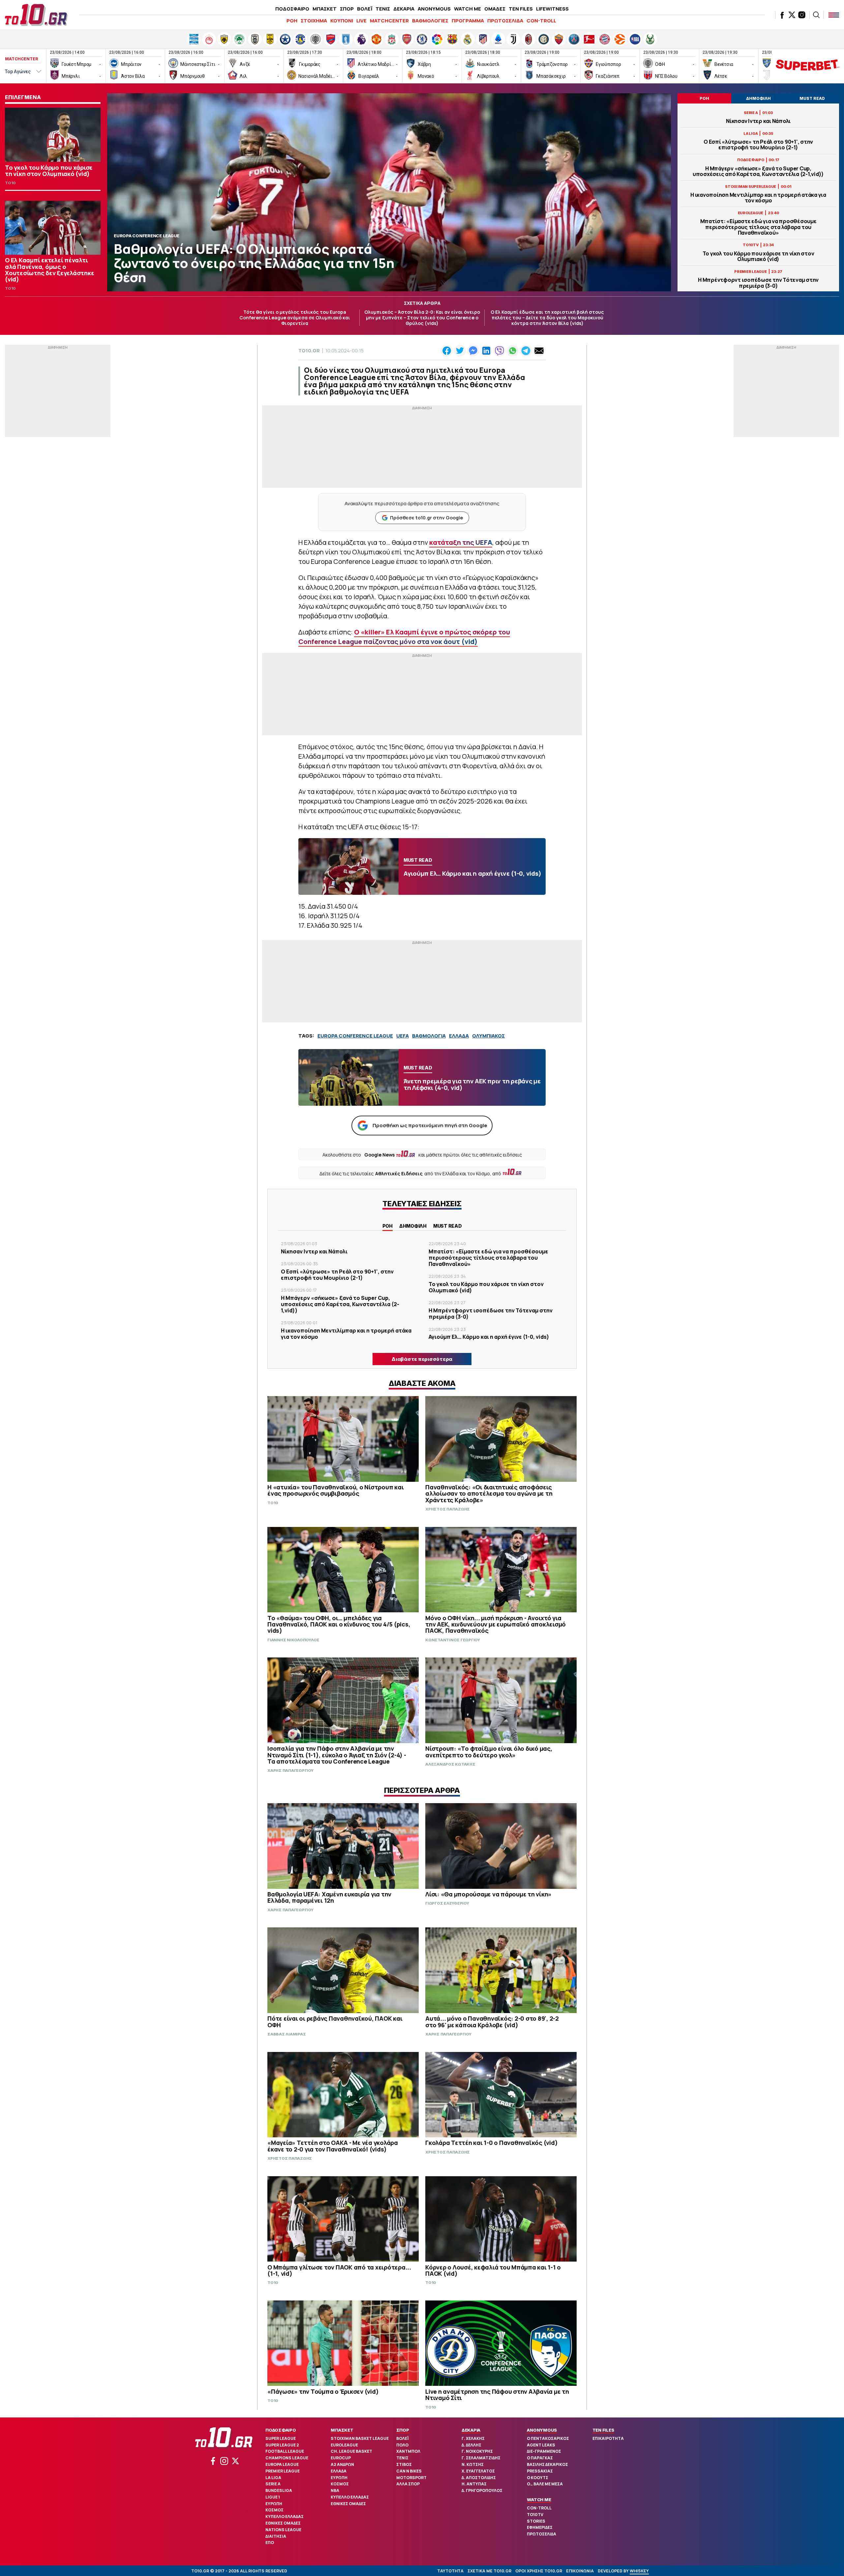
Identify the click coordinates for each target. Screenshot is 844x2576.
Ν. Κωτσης (473, 2464)
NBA (335, 2490)
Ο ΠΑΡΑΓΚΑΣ (540, 2458)
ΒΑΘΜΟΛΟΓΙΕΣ (430, 21)
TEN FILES (521, 9)
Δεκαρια (471, 2430)
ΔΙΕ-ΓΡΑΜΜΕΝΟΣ (544, 2451)
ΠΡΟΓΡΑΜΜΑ (468, 21)
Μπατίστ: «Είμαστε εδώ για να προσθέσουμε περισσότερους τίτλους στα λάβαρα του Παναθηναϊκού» (758, 227)
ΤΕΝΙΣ (383, 9)
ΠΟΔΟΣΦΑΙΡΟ (292, 9)
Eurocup (341, 2458)
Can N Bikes (409, 2471)
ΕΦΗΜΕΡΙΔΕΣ (540, 2527)
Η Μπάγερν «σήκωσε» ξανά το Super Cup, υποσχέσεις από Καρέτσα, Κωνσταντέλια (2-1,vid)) (758, 171)
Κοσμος (274, 2510)
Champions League (287, 2458)
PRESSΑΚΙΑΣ (540, 2471)
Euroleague (344, 2445)
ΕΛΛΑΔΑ (459, 1036)
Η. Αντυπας (474, 2484)
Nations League (283, 2530)
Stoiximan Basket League (360, 2438)
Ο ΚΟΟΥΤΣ (538, 2478)
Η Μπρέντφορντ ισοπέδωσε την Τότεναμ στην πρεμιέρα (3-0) (758, 283)
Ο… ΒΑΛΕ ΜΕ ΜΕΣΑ (545, 2484)
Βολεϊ (402, 2438)
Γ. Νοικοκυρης (477, 2451)
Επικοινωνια (580, 2571)
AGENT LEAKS (541, 2445)
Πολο (402, 2445)
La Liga (273, 2478)
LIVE (362, 21)
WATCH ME (467, 9)
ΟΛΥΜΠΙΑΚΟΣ (488, 1036)
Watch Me (539, 2500)
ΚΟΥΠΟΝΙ (342, 21)
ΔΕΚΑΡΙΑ (404, 9)
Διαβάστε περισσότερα (422, 1359)
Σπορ (403, 2430)
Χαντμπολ (408, 2451)
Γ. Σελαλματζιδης (481, 2458)
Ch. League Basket (351, 2451)
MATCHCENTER (389, 21)
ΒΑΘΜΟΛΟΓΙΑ (429, 1036)
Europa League (282, 2464)
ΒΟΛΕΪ (365, 9)
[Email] (539, 351)
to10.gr (309, 351)
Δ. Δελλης (471, 2445)
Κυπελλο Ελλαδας (285, 2517)
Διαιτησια (276, 2536)
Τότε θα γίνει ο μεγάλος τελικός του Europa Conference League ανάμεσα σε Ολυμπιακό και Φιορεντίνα (295, 318)
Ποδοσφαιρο (281, 2430)
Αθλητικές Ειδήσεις (399, 1173)
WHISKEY (639, 2571)
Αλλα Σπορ (408, 2484)
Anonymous (542, 2430)
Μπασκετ (342, 2430)
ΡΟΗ (292, 21)
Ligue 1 (273, 2497)
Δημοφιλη (413, 1226)
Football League (285, 2451)
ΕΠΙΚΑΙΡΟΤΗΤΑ (608, 2438)
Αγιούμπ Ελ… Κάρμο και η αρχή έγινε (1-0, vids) (489, 1337)
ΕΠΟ (270, 2543)
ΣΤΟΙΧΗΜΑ (314, 21)
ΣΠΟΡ (347, 9)
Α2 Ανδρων (342, 2464)
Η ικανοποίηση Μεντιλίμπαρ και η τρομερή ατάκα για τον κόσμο (758, 198)
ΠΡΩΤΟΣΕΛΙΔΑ (505, 21)
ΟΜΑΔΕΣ (495, 9)
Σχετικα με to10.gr (489, 2571)
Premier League (283, 2471)
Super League (281, 2438)
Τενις (402, 2458)
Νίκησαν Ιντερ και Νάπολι (758, 121)
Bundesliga (279, 2490)
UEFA (403, 1036)
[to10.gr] (36, 15)
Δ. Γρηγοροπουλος (482, 2490)
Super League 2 (282, 2445)
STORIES (536, 2521)
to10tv (535, 2515)
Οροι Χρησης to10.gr (539, 2571)
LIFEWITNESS (552, 9)
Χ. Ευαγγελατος (478, 2471)
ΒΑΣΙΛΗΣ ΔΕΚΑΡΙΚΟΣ (547, 2464)
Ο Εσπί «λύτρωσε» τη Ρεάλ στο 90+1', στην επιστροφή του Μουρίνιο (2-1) (758, 145)
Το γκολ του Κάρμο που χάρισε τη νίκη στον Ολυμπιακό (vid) (758, 256)
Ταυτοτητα (450, 2571)
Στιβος (404, 2464)
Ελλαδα (339, 2471)
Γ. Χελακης (473, 2438)
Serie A (273, 2484)
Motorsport (411, 2478)
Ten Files (603, 2430)
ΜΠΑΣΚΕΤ (325, 9)
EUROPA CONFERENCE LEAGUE (355, 1036)
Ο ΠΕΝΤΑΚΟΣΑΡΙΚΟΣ (548, 2438)
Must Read (448, 1226)
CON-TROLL (541, 21)
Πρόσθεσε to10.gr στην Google (426, 518)
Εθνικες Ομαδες (283, 2523)
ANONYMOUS (434, 9)
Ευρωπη (274, 2504)
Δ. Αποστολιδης (479, 2478)
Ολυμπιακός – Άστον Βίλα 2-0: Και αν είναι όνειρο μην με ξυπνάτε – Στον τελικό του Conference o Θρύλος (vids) (422, 318)
